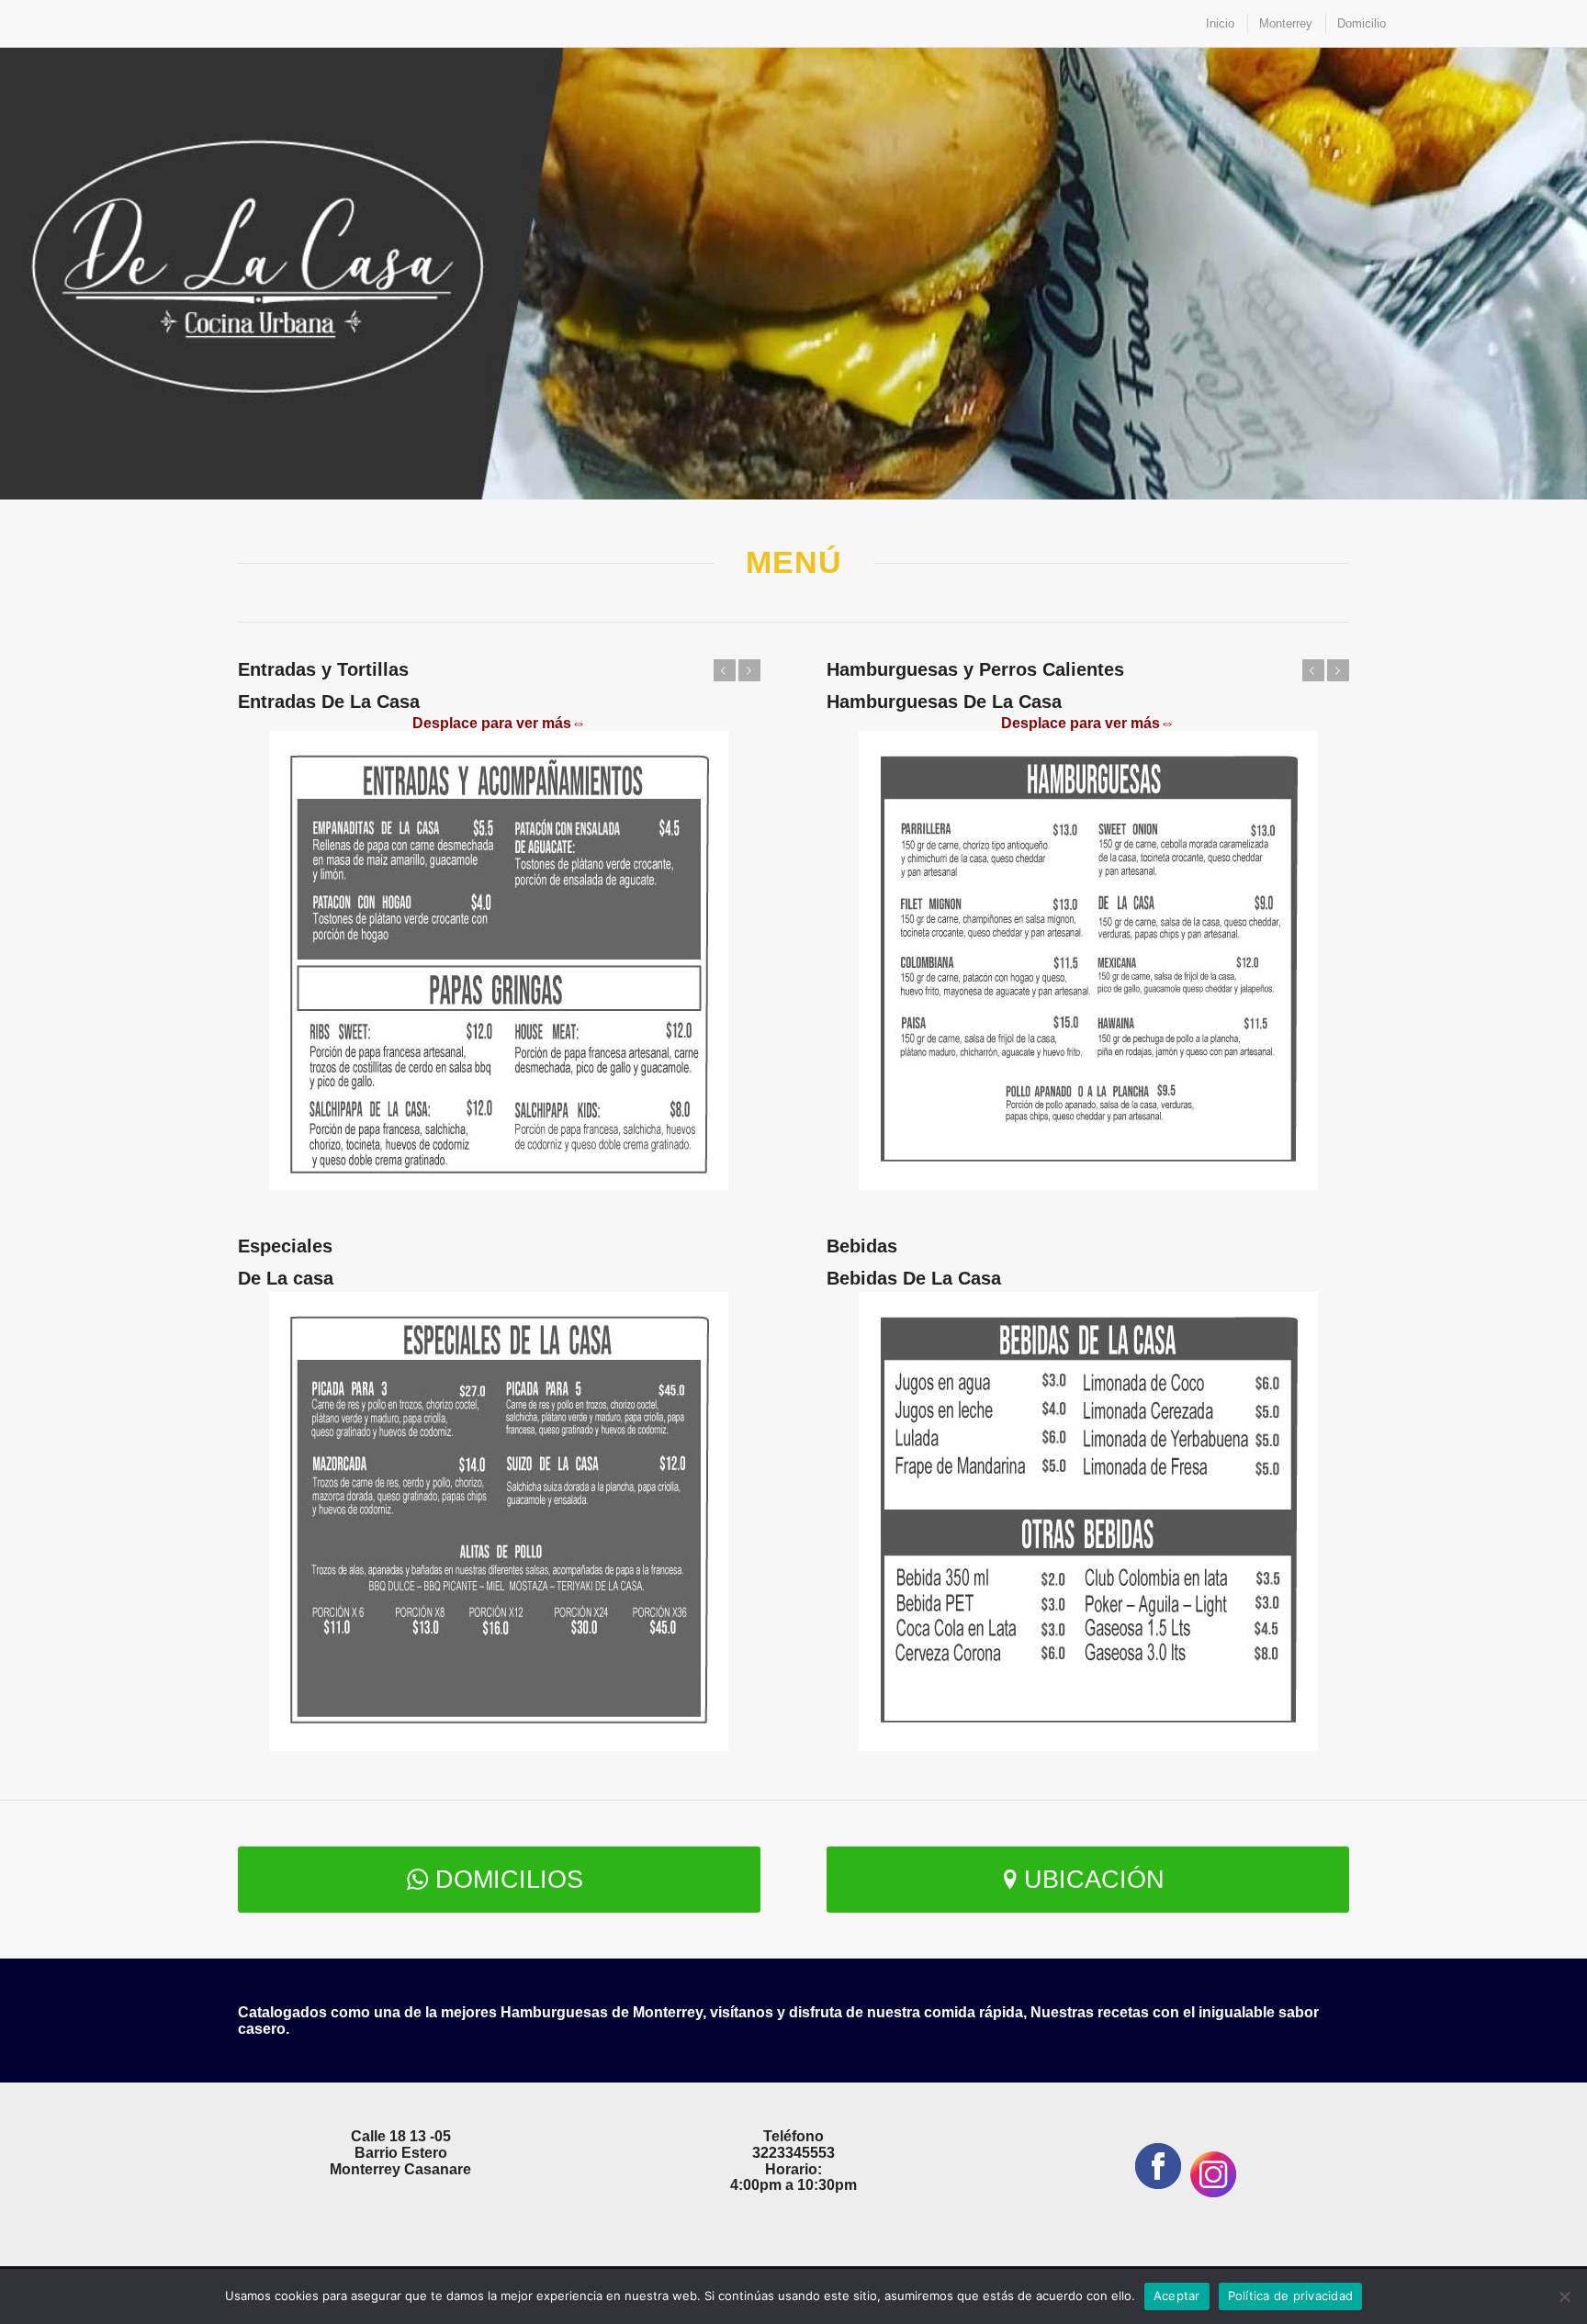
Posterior (749, 670)
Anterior (725, 670)
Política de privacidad (1291, 2296)
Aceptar (1177, 2296)
